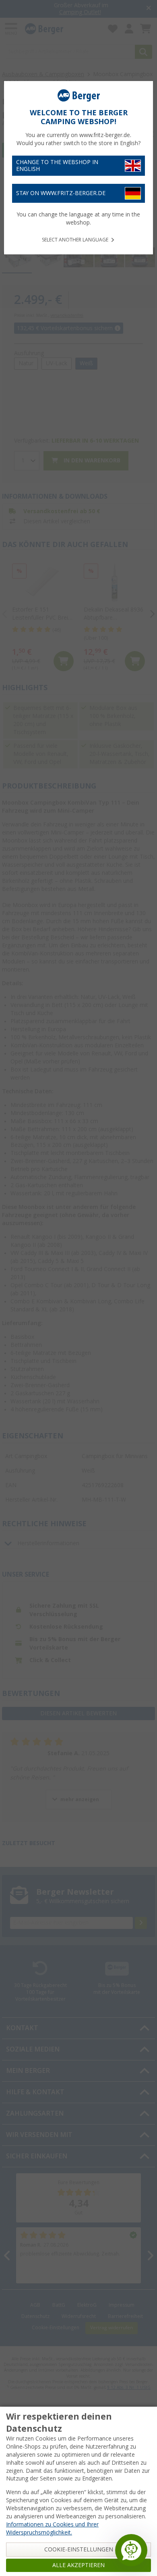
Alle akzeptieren (78, 2565)
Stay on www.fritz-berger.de (61, 193)
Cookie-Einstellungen (79, 2549)
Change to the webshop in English (57, 165)
